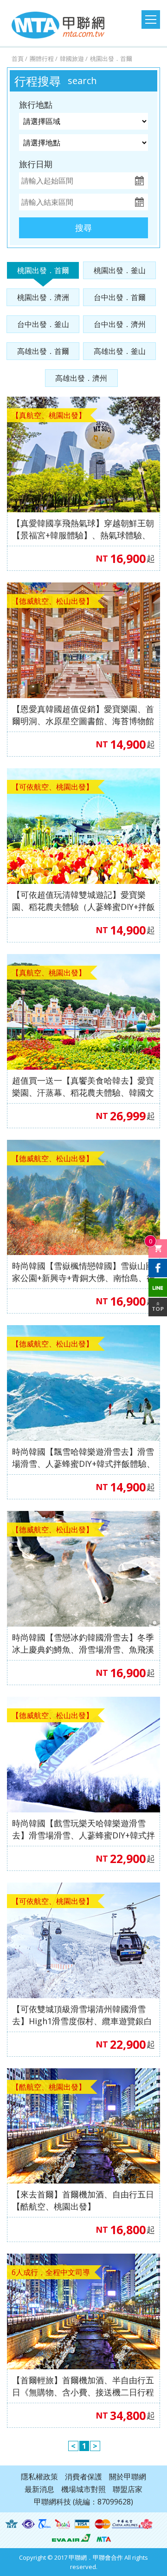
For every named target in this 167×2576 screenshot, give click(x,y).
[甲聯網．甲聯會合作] (104, 2537)
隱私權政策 (39, 2477)
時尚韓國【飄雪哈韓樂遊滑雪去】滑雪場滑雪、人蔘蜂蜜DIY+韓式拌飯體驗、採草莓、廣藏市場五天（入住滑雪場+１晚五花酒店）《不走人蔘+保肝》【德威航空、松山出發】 (83, 1458)
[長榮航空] (71, 2537)
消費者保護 (83, 2477)
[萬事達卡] (103, 2524)
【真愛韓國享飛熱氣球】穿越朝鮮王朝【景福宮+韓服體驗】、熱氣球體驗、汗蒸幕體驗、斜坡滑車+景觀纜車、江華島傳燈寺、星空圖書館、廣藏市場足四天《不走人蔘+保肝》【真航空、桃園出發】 (83, 529)
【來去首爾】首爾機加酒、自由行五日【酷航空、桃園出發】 (83, 2200)
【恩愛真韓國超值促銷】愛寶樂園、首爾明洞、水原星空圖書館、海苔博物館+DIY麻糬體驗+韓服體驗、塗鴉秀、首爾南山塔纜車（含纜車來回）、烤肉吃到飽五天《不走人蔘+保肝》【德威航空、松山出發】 (83, 715)
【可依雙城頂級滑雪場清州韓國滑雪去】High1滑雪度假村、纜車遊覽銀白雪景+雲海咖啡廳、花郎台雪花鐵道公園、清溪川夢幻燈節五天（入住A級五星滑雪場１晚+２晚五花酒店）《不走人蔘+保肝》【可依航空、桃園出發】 (82, 2015)
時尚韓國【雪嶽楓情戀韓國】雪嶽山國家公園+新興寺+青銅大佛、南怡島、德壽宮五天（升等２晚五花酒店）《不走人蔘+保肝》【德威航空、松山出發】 (83, 1272)
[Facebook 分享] (158, 1268)
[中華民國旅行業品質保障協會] (45, 2524)
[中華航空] (132, 2524)
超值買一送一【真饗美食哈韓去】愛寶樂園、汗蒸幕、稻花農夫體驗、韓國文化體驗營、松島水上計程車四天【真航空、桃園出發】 (83, 1087)
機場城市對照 (83, 2489)
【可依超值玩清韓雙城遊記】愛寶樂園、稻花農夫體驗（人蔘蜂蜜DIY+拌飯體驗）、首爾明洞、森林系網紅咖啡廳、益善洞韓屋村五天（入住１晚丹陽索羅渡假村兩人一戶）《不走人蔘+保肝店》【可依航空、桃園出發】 (83, 901)
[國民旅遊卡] (63, 2524)
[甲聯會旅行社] (58, 25)
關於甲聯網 (128, 2477)
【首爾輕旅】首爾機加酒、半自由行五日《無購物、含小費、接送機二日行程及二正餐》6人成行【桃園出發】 (83, 2386)
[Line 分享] (158, 1288)
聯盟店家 (128, 2489)
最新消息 (39, 2489)
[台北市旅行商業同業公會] (29, 2524)
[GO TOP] (158, 1307)
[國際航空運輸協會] (12, 2524)
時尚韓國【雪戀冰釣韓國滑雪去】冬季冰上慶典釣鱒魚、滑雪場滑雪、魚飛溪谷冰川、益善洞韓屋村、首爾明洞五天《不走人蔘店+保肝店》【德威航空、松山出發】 (83, 1644)
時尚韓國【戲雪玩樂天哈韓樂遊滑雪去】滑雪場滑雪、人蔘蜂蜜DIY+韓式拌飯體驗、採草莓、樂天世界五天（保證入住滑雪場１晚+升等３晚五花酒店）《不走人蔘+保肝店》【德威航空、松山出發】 (83, 1829)
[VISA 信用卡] (82, 2524)
